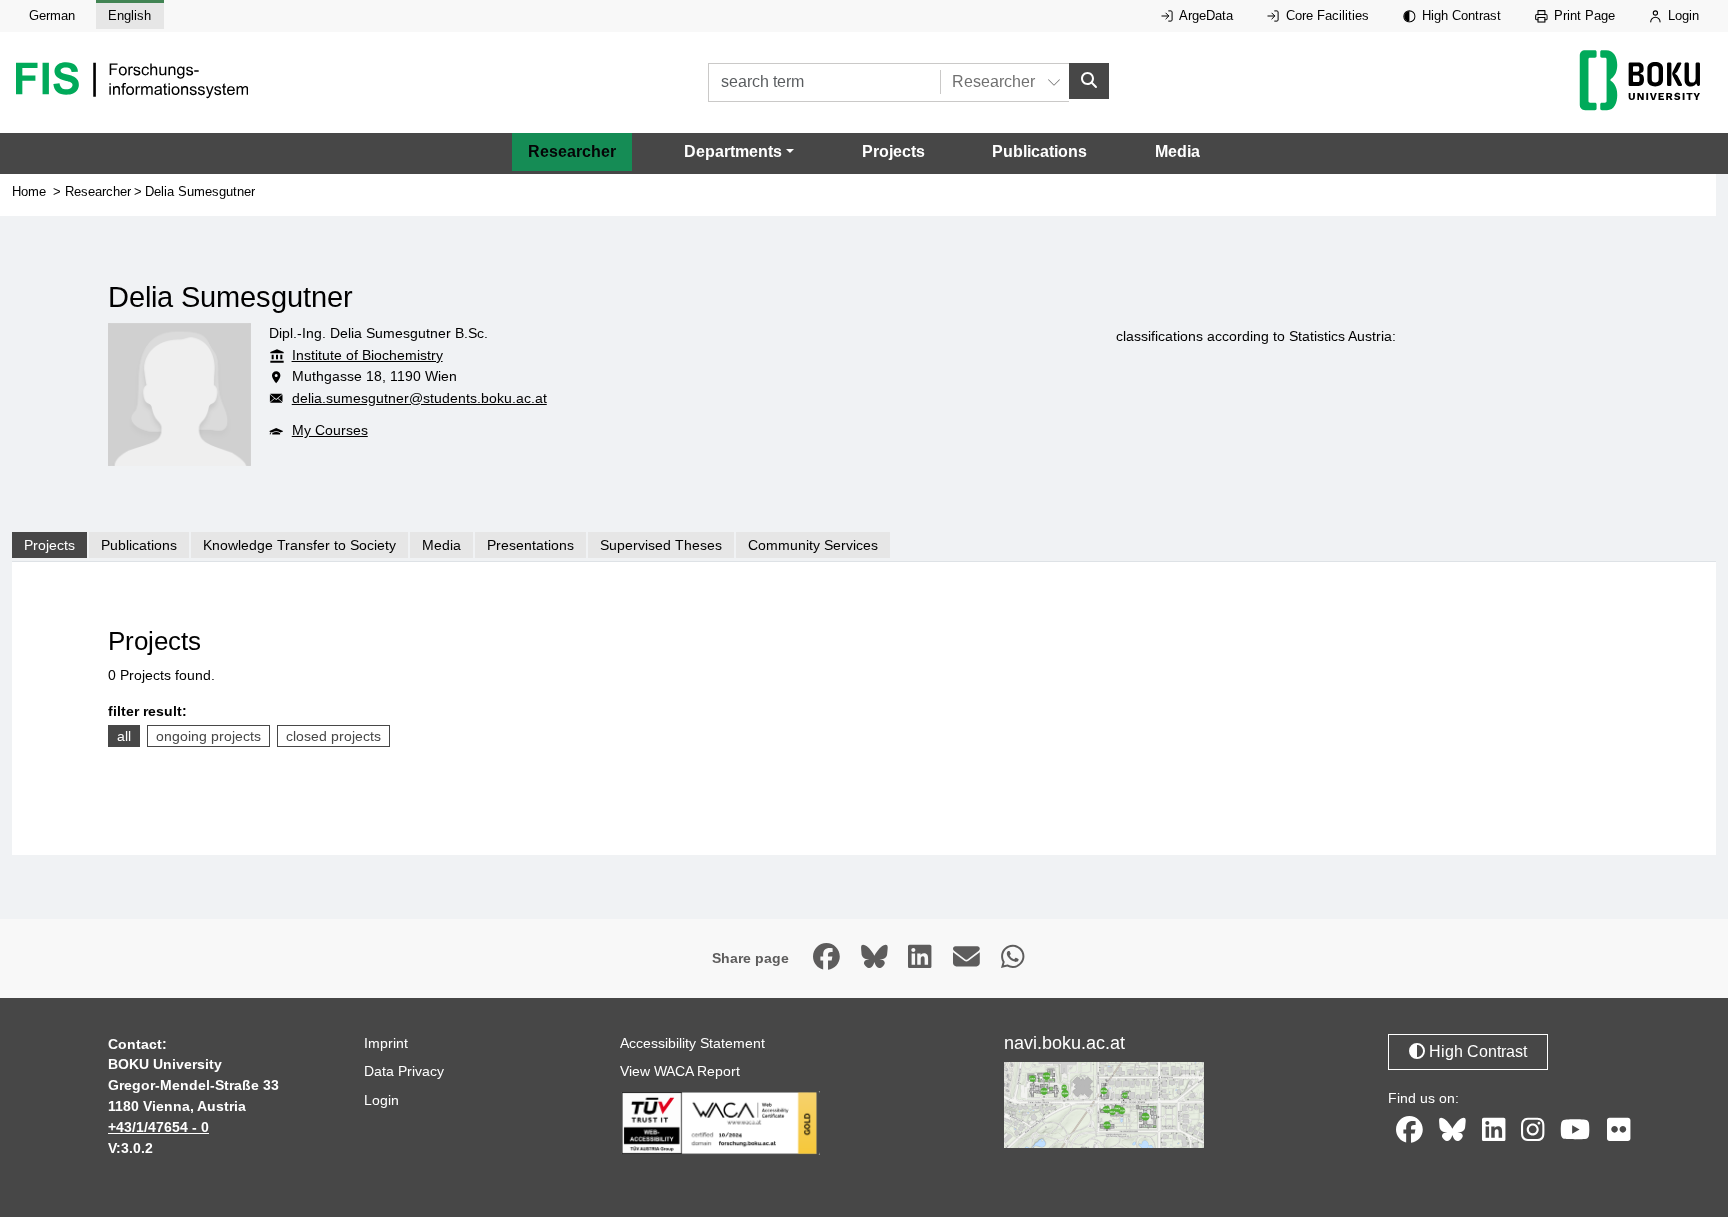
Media (1177, 151)
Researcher (572, 151)
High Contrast (1459, 15)
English (129, 15)
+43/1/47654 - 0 (158, 1127)
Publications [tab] (139, 545)
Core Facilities (1325, 15)
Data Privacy (404, 1071)
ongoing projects (208, 736)
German (52, 15)
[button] (739, 152)
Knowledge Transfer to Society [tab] (299, 545)
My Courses (330, 430)
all (124, 736)
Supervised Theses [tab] (661, 545)
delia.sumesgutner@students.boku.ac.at (419, 398)
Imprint (386, 1043)
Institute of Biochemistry (367, 355)
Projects (893, 151)
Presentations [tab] (530, 545)
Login (1681, 15)
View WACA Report (680, 1071)
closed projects (333, 736)
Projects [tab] (49, 545)
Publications (1039, 151)
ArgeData (1204, 15)
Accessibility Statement (692, 1043)
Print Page (1582, 15)
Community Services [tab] (813, 545)
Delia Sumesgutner (200, 191)
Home (29, 191)
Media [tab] (441, 545)
